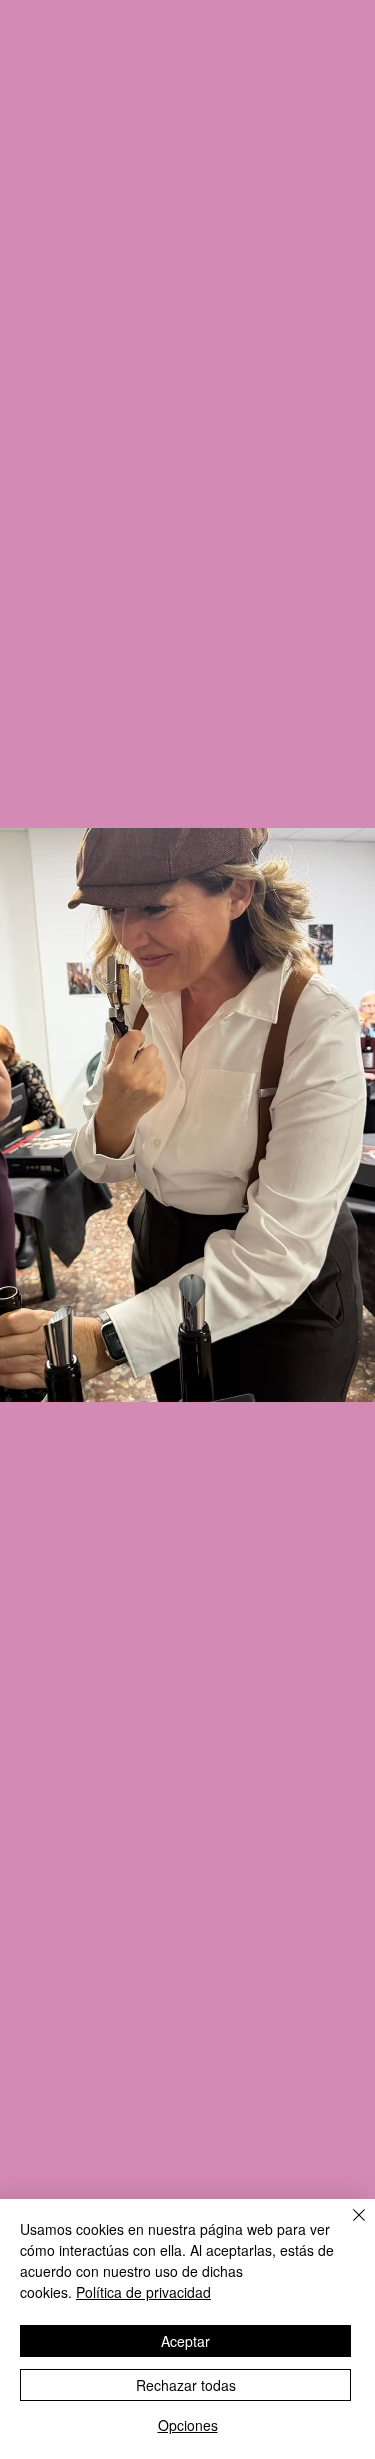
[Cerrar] (347, 2227)
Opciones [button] (188, 2425)
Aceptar (185, 2341)
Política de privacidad (143, 2292)
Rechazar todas (186, 2385)
